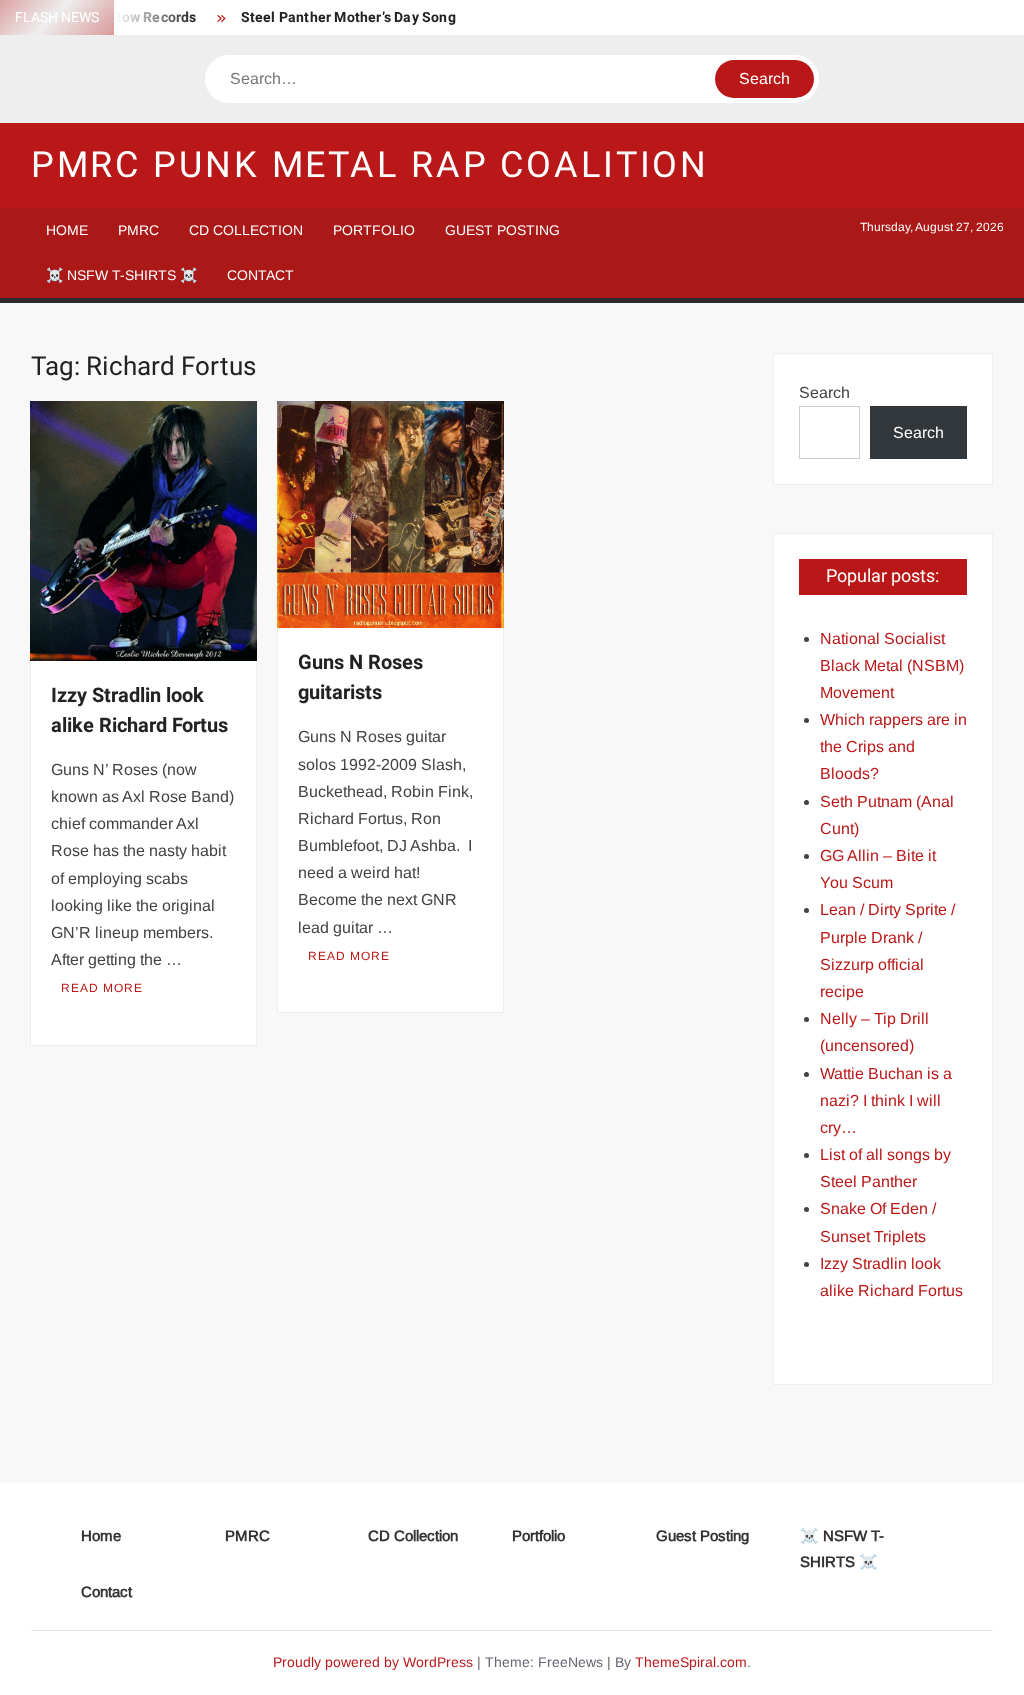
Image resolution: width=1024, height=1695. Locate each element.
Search (824, 392)
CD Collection (246, 230)
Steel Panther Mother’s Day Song (348, 17)
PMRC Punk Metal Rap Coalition (370, 165)
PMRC (138, 230)
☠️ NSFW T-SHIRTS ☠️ (121, 275)
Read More (102, 988)
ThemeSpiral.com (691, 1662)
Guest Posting (502, 230)
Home (67, 230)
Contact (260, 275)
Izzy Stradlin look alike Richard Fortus (139, 710)
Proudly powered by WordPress (373, 1662)
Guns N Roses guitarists (360, 677)
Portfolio (374, 230)
